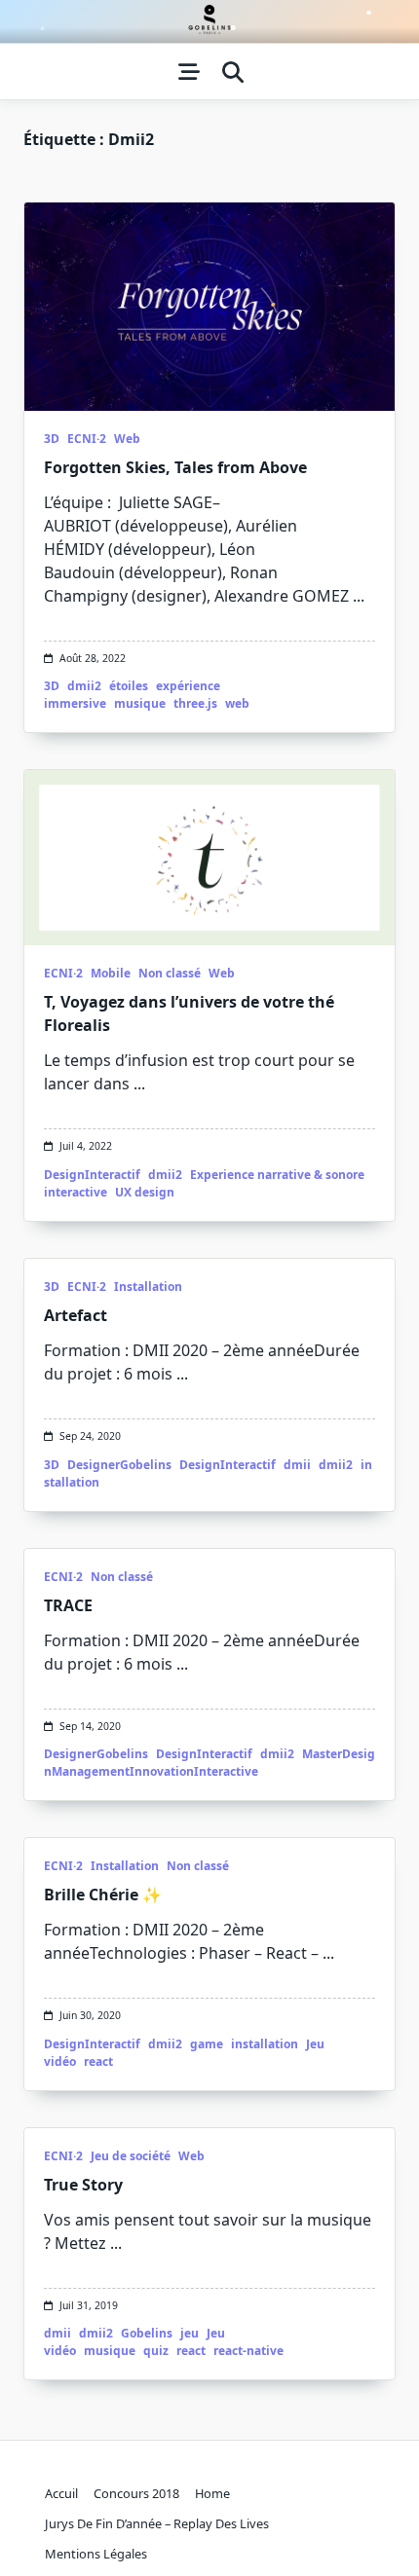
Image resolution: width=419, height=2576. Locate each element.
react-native (248, 2351)
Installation (148, 1287)
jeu (190, 2333)
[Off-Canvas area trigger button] (189, 72)
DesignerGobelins (119, 1465)
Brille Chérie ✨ (103, 1895)
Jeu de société (131, 2156)
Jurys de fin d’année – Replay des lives (157, 2523)
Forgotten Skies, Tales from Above (175, 467)
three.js (195, 703)
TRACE (68, 1605)
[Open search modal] (233, 72)
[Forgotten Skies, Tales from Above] (209, 307)
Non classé (170, 973)
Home (212, 2493)
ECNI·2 (87, 439)
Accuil (61, 2493)
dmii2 (84, 686)
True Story (83, 2185)
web (237, 703)
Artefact (76, 1315)
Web (127, 439)
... (359, 596)
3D (52, 439)
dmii (297, 1465)
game (207, 2044)
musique (140, 703)
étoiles (129, 686)
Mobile (111, 973)
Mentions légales (96, 2554)
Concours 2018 (136, 2493)
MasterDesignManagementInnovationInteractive (209, 1763)
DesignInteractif (92, 1175)
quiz (156, 2351)
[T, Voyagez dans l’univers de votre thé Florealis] (209, 858)
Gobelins (147, 2333)
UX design (145, 1192)
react (98, 2061)
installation (265, 2044)
